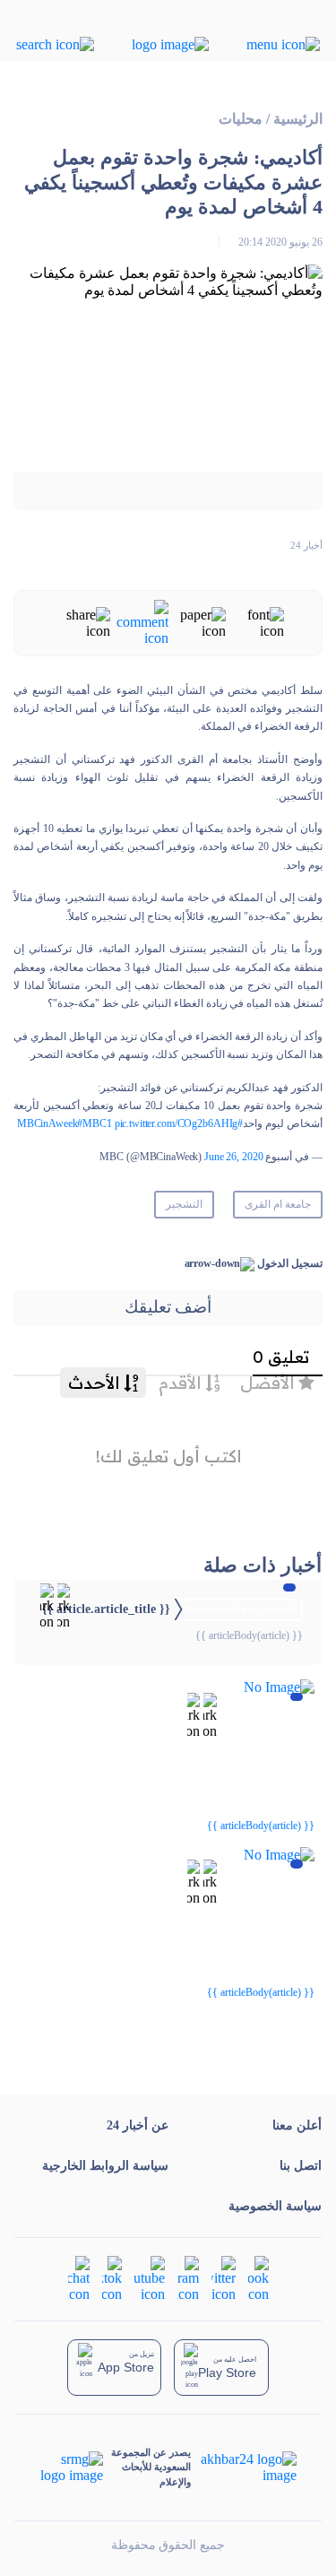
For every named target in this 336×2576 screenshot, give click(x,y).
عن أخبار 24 (138, 2125)
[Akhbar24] (243, 2468)
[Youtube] (150, 2277)
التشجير (184, 1204)
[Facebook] (258, 2277)
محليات (241, 119)
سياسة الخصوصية (275, 2206)
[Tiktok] (112, 2277)
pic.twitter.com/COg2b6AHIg (177, 1123)
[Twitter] (224, 2277)
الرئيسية (298, 119)
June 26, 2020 (233, 1157)
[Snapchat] (79, 2277)
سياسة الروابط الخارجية (105, 2166)
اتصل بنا (301, 2166)
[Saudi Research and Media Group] (72, 2468)
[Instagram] (188, 2277)
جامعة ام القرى (278, 1204)
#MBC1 (94, 1123)
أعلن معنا (297, 2125)
